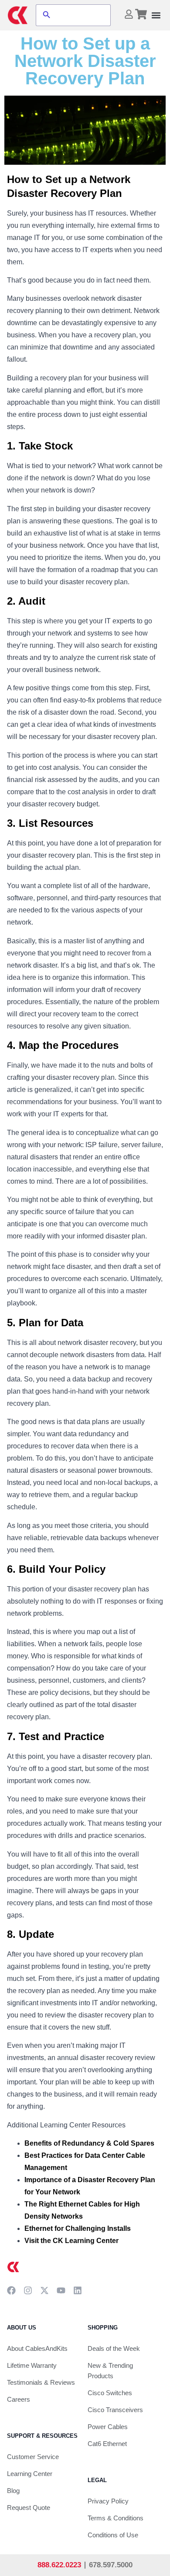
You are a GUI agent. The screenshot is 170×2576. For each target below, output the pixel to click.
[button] (156, 15)
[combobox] (81, 15)
